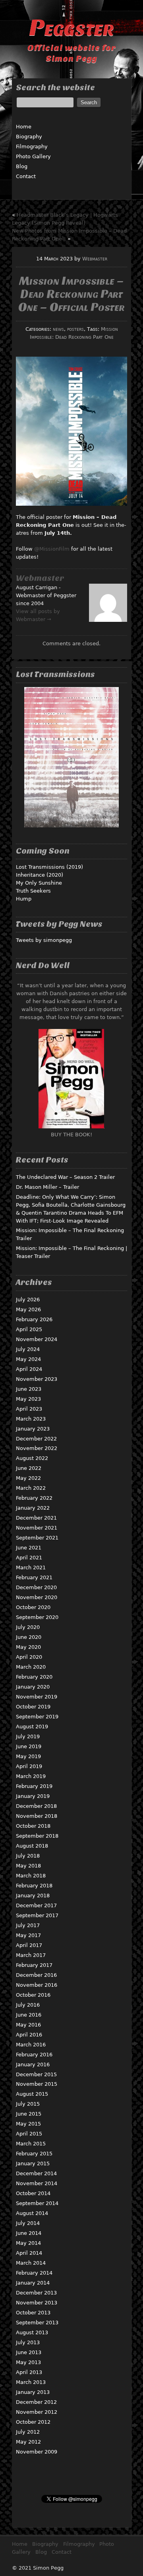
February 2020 (34, 1677)
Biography (29, 137)
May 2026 (28, 1309)
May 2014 (28, 2243)
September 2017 (37, 1915)
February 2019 (34, 1786)
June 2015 (29, 2114)
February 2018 (34, 1886)
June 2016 (29, 2015)
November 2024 (37, 1339)
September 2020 (37, 1617)
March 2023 (31, 1419)
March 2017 (31, 1955)
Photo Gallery (33, 156)
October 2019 (33, 1707)
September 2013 (37, 2323)
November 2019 (37, 1697)
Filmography (32, 147)
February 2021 (34, 1577)
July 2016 (28, 2005)
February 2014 (34, 2273)
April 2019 (29, 1766)
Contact (26, 176)
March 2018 (31, 1876)
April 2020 (29, 1657)
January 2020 (33, 1687)
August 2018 (32, 1846)
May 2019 (28, 1756)
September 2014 (37, 2203)
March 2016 (31, 2045)
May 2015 (28, 2124)
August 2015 (32, 2094)
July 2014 (28, 2223)
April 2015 (29, 2134)
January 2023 (33, 1429)
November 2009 (37, 2452)
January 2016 (33, 2064)
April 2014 (29, 2253)
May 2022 (28, 1478)
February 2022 (34, 1498)
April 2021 (29, 1558)
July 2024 (28, 1349)
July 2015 (28, 2104)
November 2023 (37, 1379)
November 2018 (37, 1816)
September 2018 (37, 1836)
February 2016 (34, 2055)
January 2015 (33, 2163)
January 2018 (33, 1896)
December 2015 (36, 2074)
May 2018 (28, 1866)
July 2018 (28, 1856)
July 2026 (28, 1300)
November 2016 (37, 1985)
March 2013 (31, 2382)
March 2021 (31, 1568)
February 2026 (34, 1319)
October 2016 (33, 1995)
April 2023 (29, 1409)
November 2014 (37, 2183)
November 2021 (37, 1528)
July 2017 (28, 1925)
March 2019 (31, 1776)
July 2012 (28, 2432)
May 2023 (28, 1399)
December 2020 (36, 1587)
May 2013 (28, 2362)
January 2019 (33, 1796)
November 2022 (37, 1448)
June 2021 (29, 1548)
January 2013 (33, 2392)
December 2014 (36, 2173)
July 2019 (28, 1736)
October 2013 (33, 2313)
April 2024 (29, 1369)
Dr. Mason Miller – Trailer (47, 1187)
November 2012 (37, 2412)
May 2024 (28, 1359)
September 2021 (37, 1538)
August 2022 (32, 1458)
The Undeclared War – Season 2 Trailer (65, 1177)
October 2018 (33, 1826)
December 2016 (36, 1975)
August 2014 (32, 2213)
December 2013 (36, 2293)
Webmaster (95, 259)
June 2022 (29, 1468)
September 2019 (37, 1717)
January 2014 (33, 2283)
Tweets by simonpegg (44, 940)
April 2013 (29, 2372)
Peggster (71, 28)
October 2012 (33, 2422)
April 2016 (29, 2035)
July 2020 (28, 1627)
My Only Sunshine (39, 883)
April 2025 (29, 1329)
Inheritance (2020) (40, 875)
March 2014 (31, 2263)
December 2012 (36, 2402)
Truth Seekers (33, 891)
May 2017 (28, 1935)
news (58, 329)
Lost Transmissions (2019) (49, 867)
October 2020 (33, 1607)
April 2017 (29, 1945)
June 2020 (29, 1637)
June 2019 (29, 1746)
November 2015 (37, 2084)
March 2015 (31, 2144)
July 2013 (28, 2342)
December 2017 (36, 1905)
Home (24, 127)
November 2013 (37, 2303)
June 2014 (29, 2233)
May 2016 (28, 2025)
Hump (24, 899)
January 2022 (33, 1508)
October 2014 (33, 2193)
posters (75, 329)
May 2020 (28, 1647)
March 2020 (31, 1667)
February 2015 (34, 2154)
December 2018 (36, 1806)
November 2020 (37, 1597)
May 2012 (28, 2442)
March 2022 (31, 1488)
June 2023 (29, 1389)
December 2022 (36, 1439)
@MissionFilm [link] (53, 549)
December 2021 (36, 1518)
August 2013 (32, 2332)
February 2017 (34, 1965)
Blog (22, 166)
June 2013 (29, 2352)
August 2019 (32, 1727)
